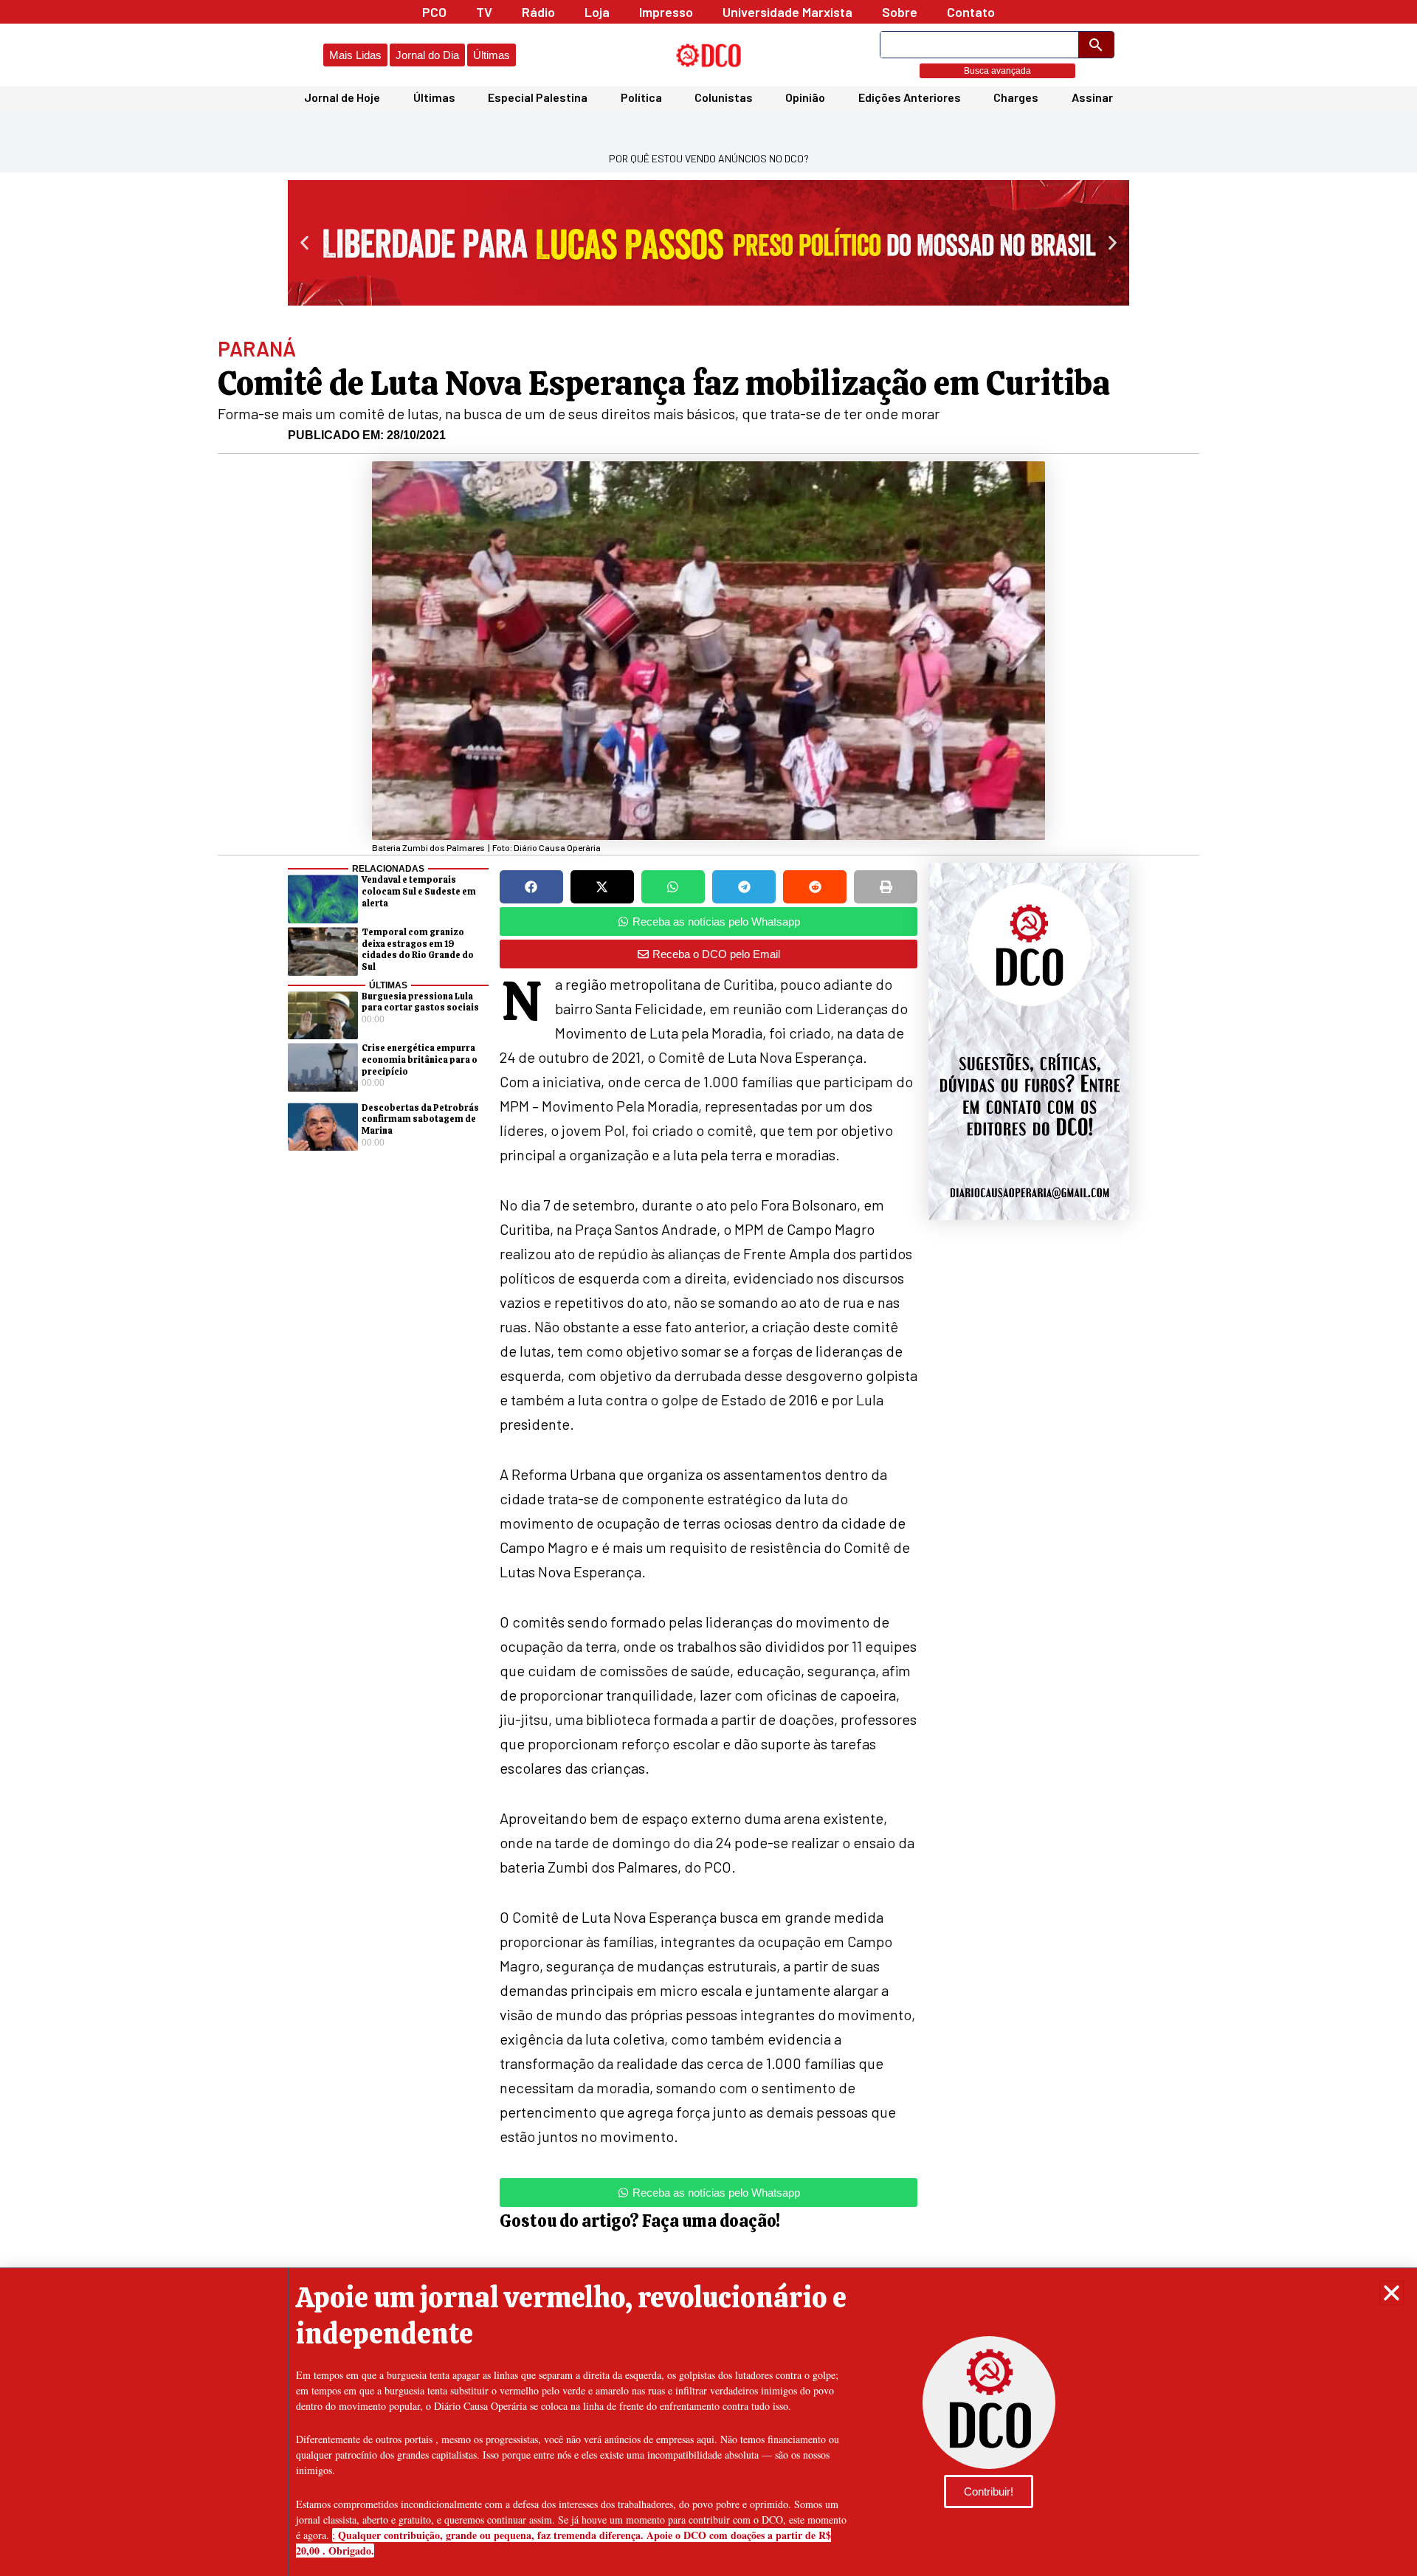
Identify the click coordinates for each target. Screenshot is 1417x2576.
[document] (708, 1288)
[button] (1392, 2293)
